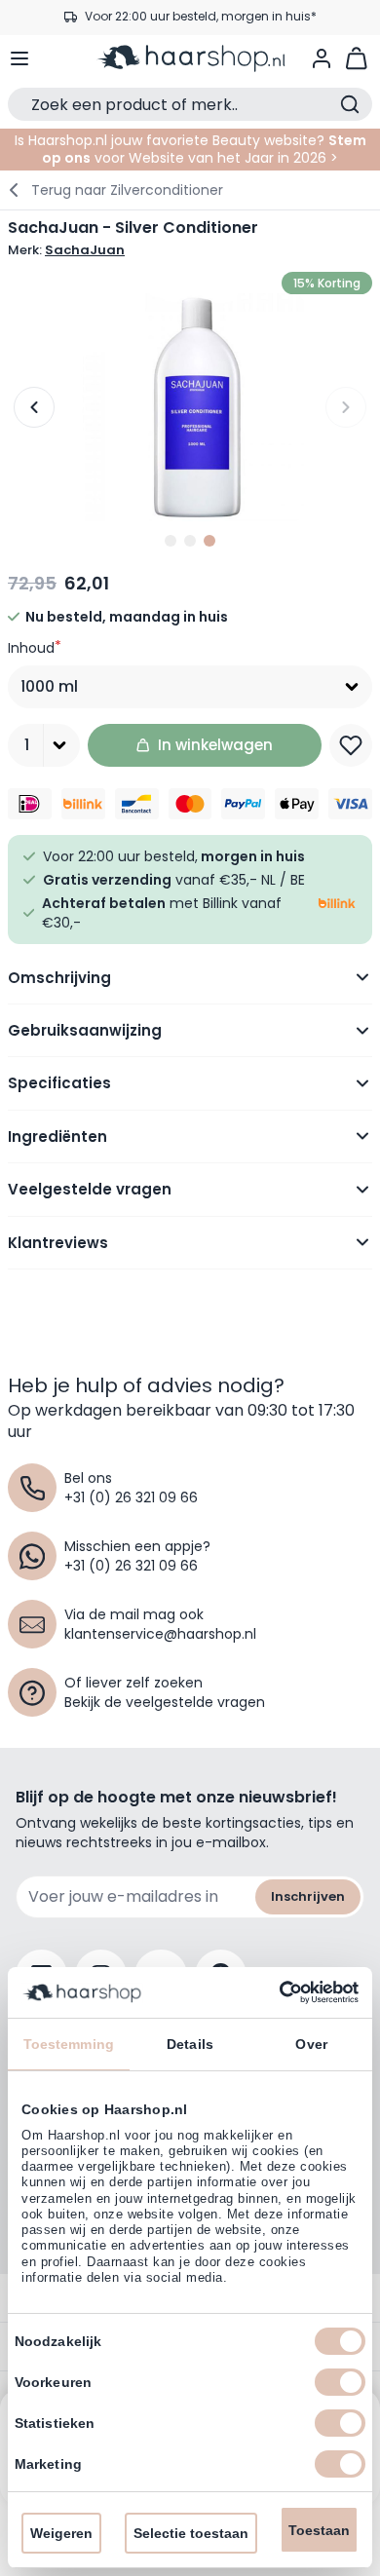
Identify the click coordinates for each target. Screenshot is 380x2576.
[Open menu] (19, 58)
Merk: (66, 250)
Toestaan (319, 2530)
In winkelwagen (215, 745)
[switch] (340, 2382)
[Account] (322, 58)
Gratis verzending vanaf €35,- (200, 17)
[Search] (350, 104)
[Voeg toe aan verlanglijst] (351, 745)
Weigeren (61, 2533)
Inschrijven (308, 1896)
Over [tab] (311, 2044)
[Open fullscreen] (190, 407)
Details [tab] (190, 2044)
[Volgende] (346, 407)
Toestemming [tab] (69, 2044)
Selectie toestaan (191, 2533)
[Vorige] (34, 407)
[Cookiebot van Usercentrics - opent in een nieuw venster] (274, 1992)
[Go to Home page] (190, 58)
